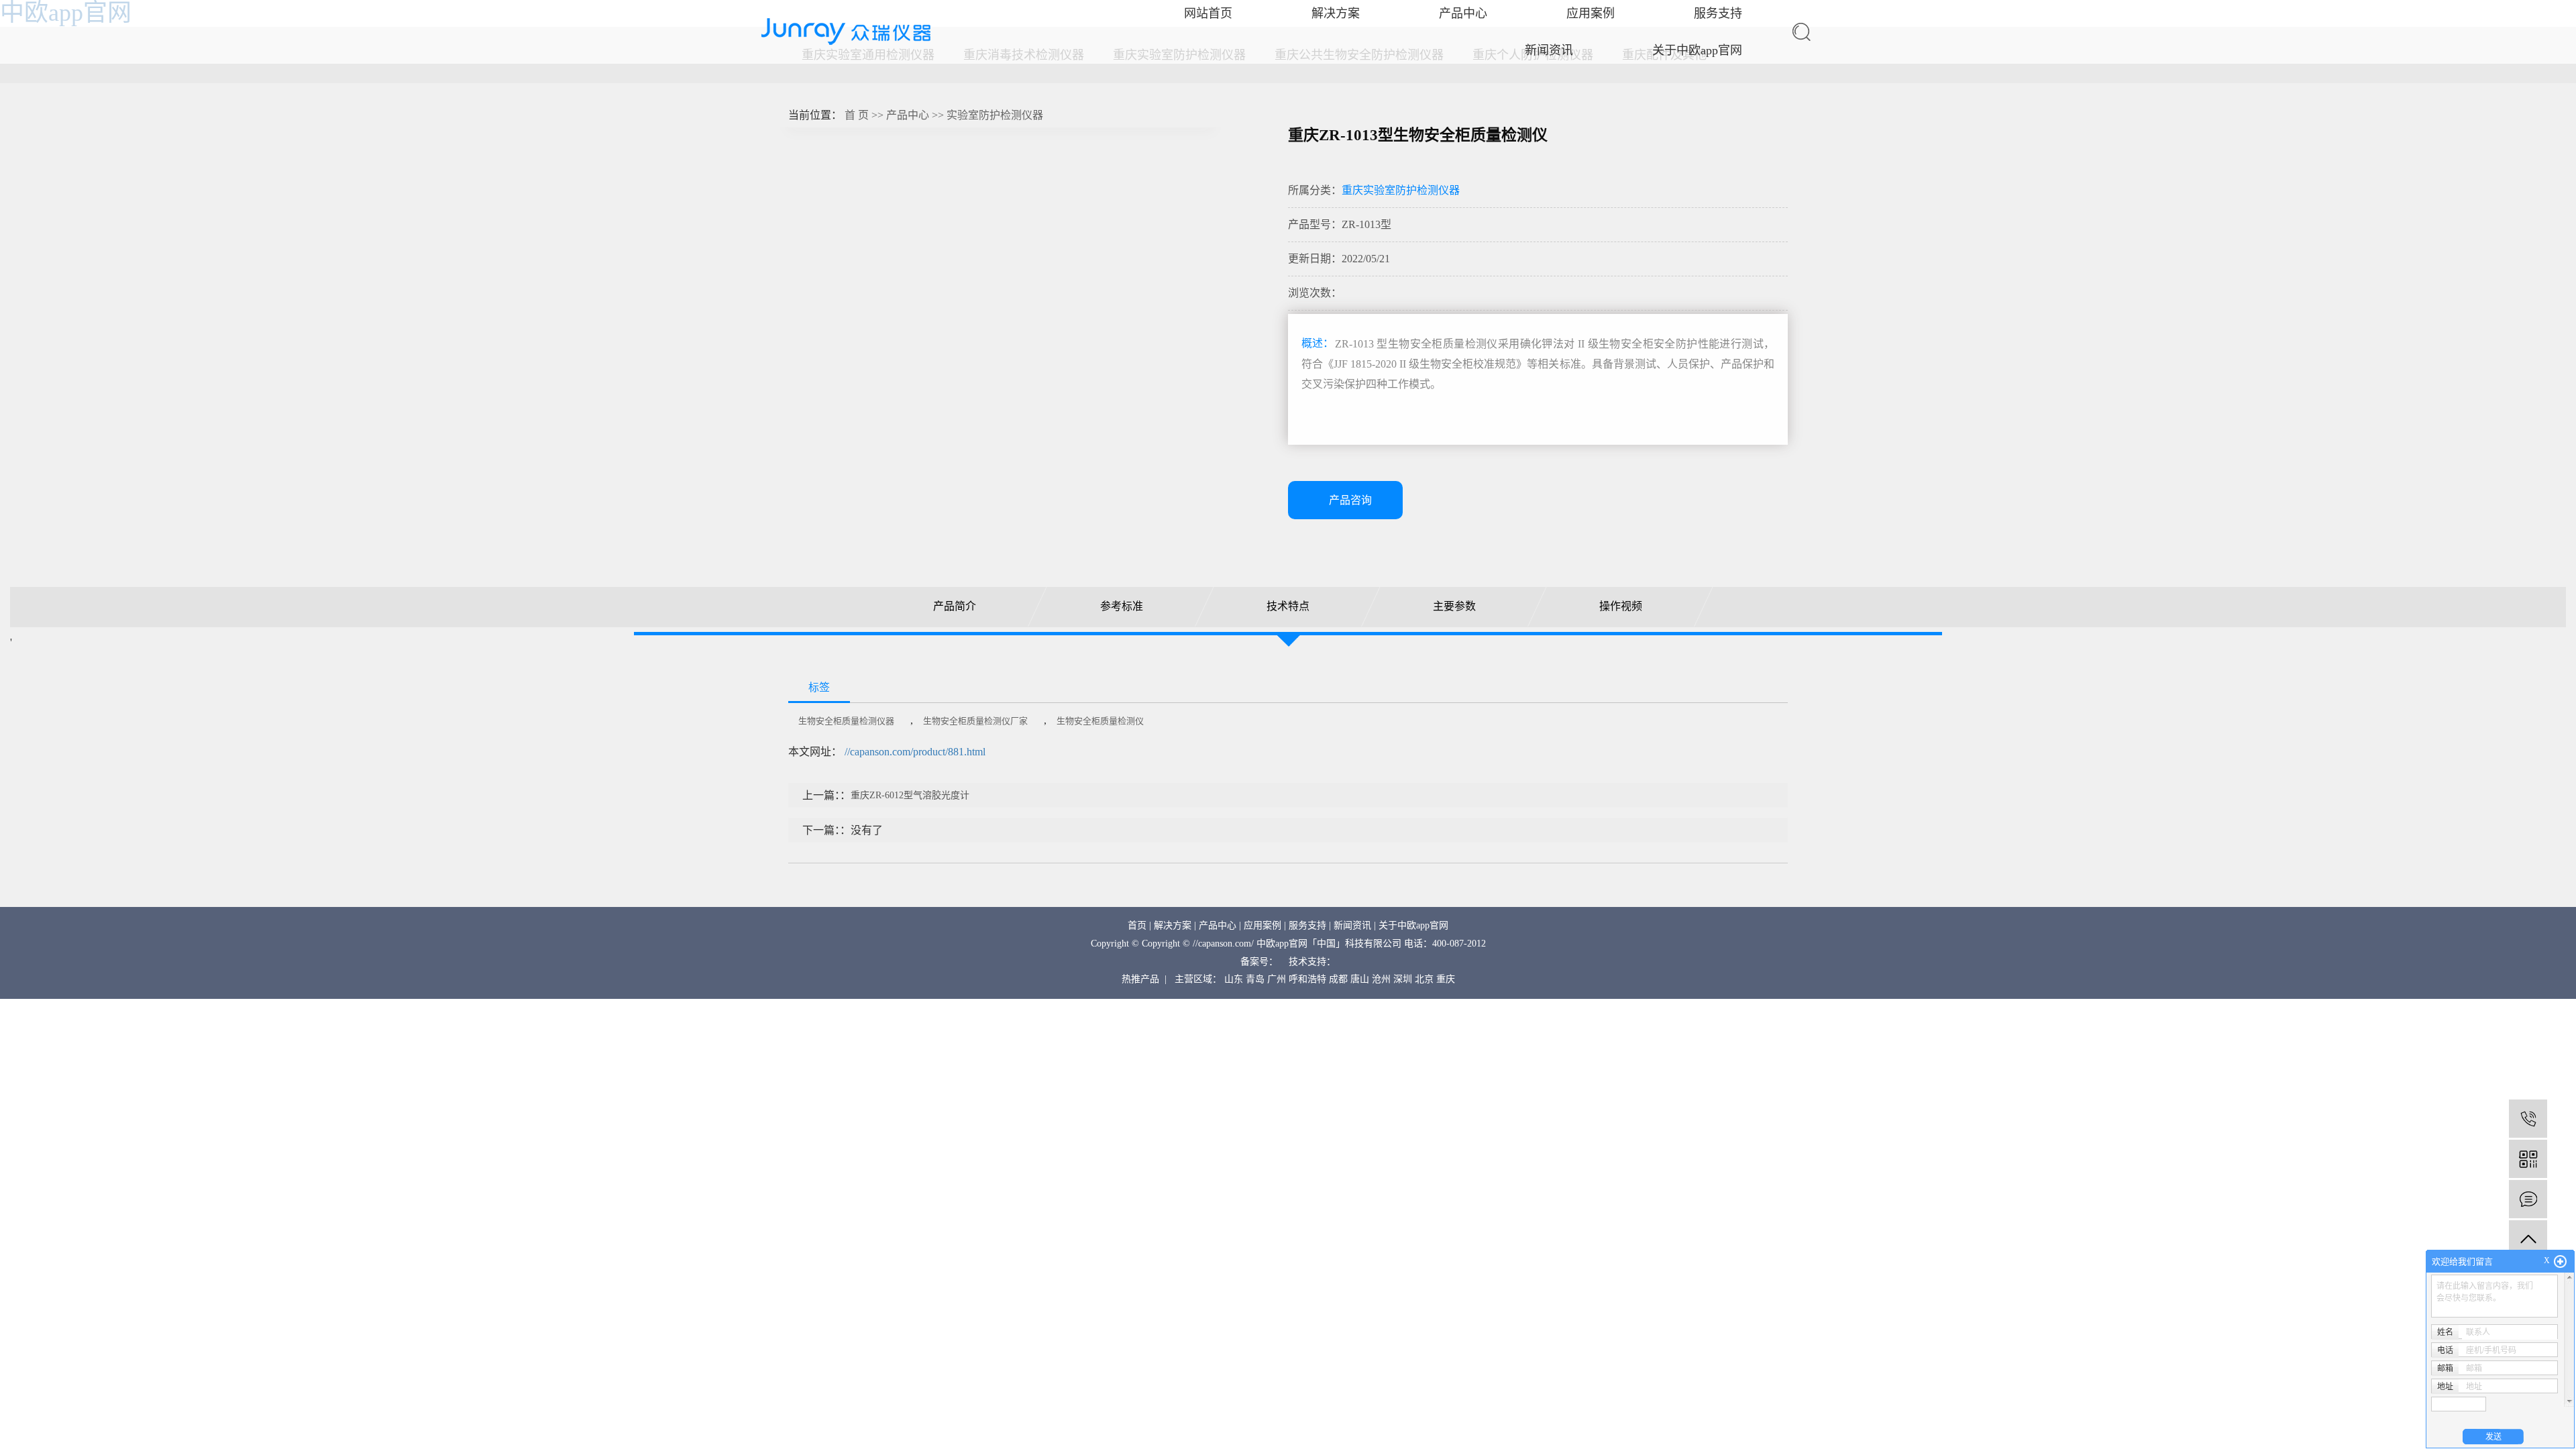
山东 (1234, 979)
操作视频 (1621, 606)
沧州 (1381, 979)
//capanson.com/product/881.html (915, 752)
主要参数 (1454, 606)
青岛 (1255, 979)
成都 (1338, 979)
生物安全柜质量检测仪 (1100, 721)
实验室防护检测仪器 (995, 115)
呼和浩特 (1307, 979)
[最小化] (2560, 1262)
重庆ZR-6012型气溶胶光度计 (910, 795)
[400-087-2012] (2528, 1119)
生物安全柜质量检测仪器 (846, 721)
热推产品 (1140, 979)
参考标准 (1121, 606)
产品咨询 (1350, 500)
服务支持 (1307, 925)
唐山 (1360, 979)
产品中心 (908, 115)
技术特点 (1288, 606)
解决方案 (1173, 925)
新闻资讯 (1549, 50)
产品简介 (955, 606)
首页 (1137, 925)
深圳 (1403, 979)
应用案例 (1263, 925)
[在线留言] (2528, 1199)
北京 (1424, 979)
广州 (1277, 979)
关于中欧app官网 (1697, 50)
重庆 (1446, 979)
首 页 (857, 115)
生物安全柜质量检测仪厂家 (975, 721)
